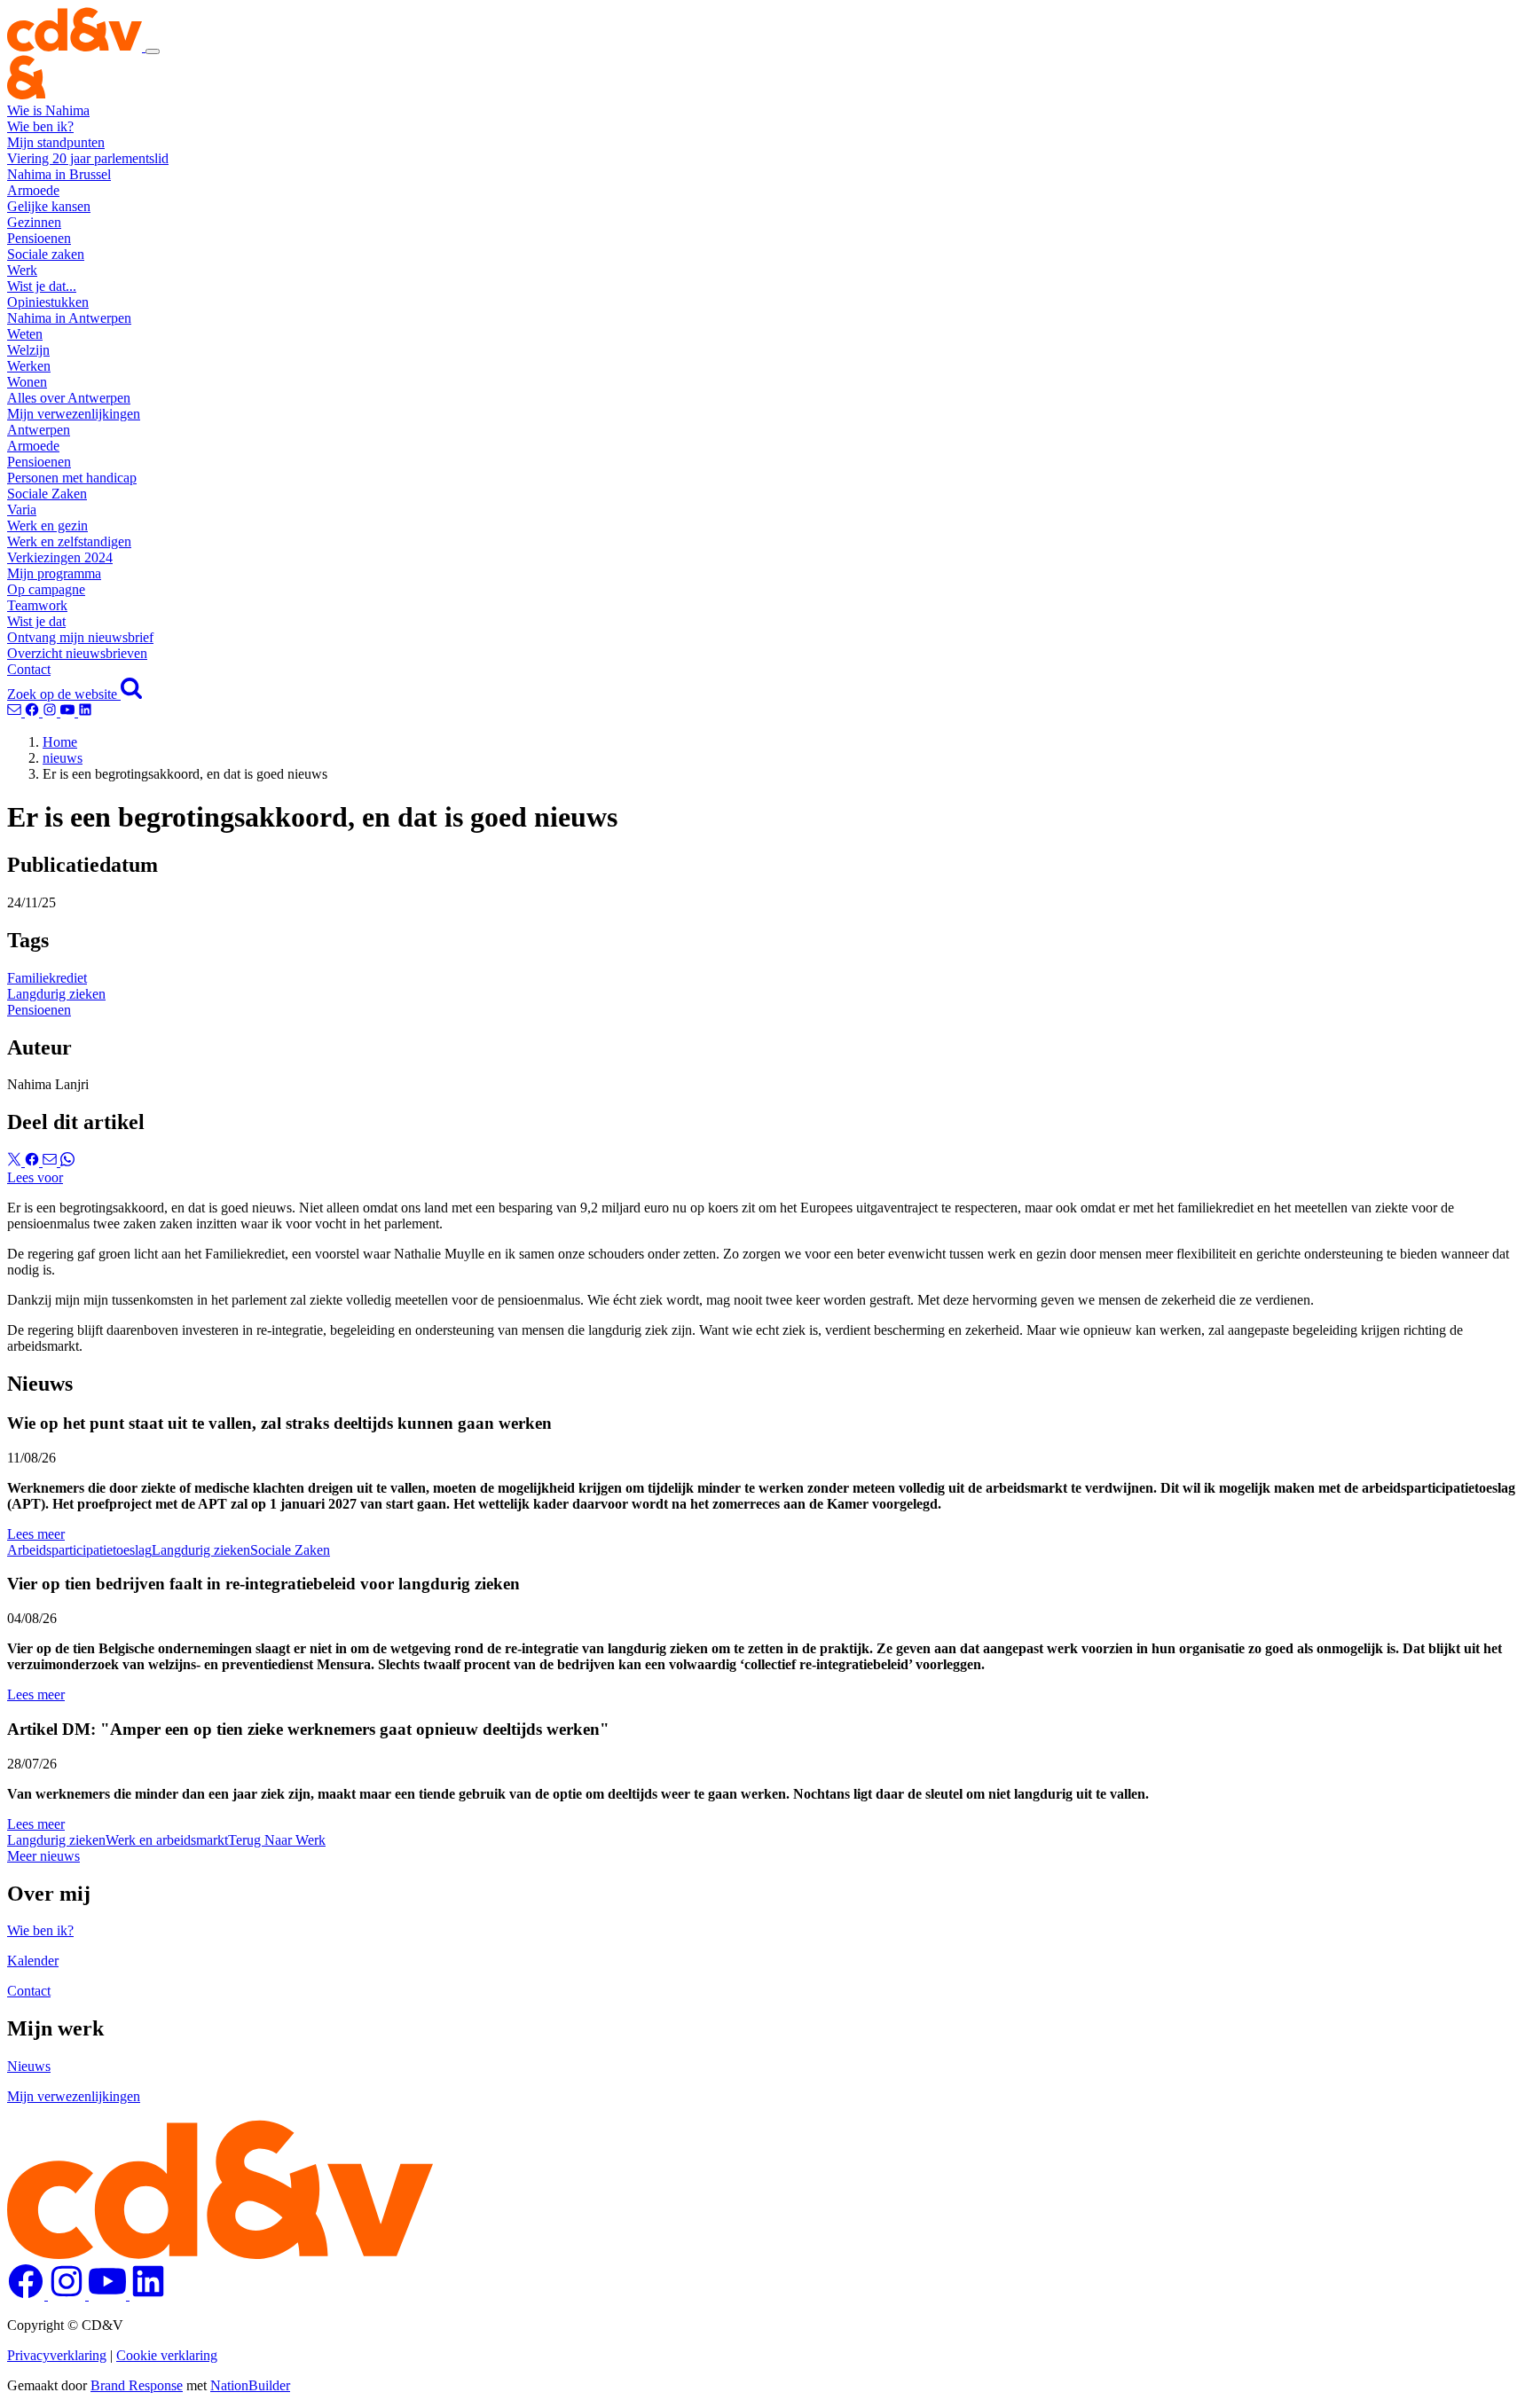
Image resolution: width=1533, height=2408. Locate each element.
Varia (22, 510)
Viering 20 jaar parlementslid (88, 158)
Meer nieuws (43, 1856)
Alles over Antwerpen (69, 398)
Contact (29, 669)
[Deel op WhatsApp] (67, 1161)
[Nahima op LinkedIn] (85, 712)
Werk (22, 270)
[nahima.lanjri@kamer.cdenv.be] (16, 712)
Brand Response (137, 2385)
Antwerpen (39, 430)
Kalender (33, 1961)
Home (60, 742)
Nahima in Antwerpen (69, 318)
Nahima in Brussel (59, 174)
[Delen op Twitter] (16, 1161)
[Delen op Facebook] (34, 1161)
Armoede (33, 190)
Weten (25, 334)
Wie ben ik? (40, 126)
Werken (29, 366)
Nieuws (29, 2066)
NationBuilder (250, 2385)
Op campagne (46, 589)
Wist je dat (36, 621)
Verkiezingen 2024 (60, 557)
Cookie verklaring (167, 2355)
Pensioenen (39, 238)
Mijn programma (54, 573)
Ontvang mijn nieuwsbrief (80, 637)
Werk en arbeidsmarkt (167, 1840)
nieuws (63, 758)
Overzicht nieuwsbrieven (77, 653)
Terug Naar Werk (277, 1840)
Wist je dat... (42, 286)
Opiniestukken (48, 302)
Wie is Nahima (48, 110)
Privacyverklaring (57, 2355)
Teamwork (37, 605)
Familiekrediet (47, 978)
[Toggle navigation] (153, 51)
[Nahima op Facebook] (34, 712)
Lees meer (36, 1534)
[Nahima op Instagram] (51, 712)
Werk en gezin (47, 526)
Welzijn (28, 350)
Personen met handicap (72, 478)
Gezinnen (34, 222)
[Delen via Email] (51, 1161)
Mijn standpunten (56, 142)
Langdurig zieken (56, 994)
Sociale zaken (46, 254)
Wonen (27, 382)
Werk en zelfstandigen (69, 541)
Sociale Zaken (47, 494)
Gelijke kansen (49, 206)
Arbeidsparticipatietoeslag (79, 1550)
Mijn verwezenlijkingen (74, 414)
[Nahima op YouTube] (69, 712)
